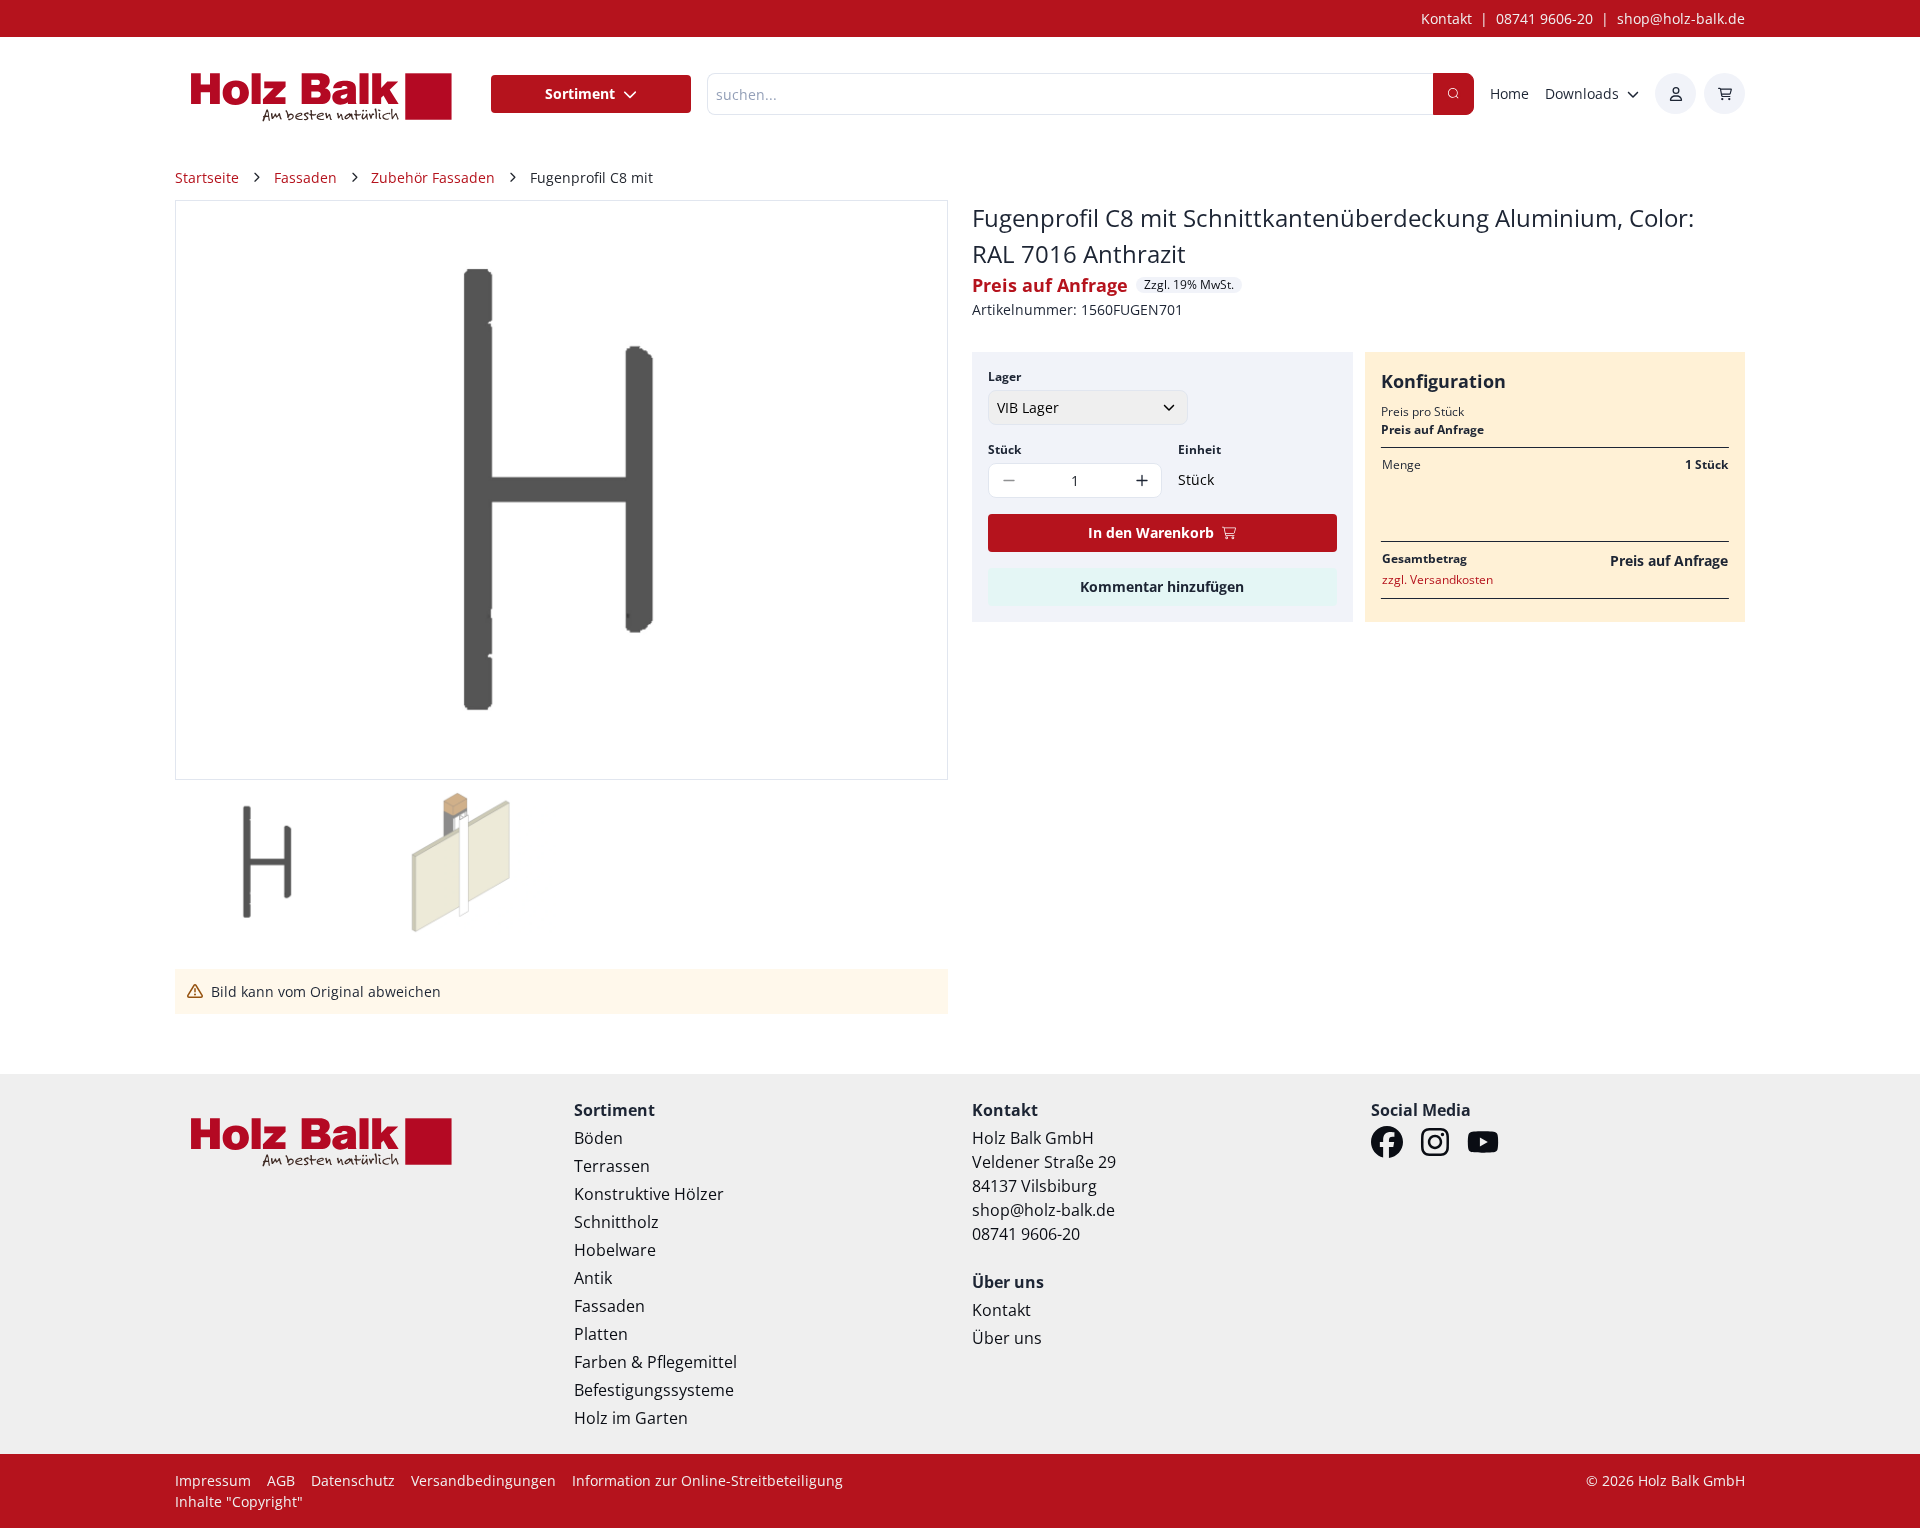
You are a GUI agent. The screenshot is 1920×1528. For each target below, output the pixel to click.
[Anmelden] (1675, 93)
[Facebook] (1387, 1145)
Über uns (1007, 1338)
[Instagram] (1435, 1145)
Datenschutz (353, 1480)
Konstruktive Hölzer (649, 1194)
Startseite (207, 177)
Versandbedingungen (483, 1480)
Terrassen (612, 1166)
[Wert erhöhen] (1141, 480)
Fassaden (609, 1306)
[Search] (1453, 94)
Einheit (1199, 449)
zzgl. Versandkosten (1437, 579)
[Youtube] (1483, 1145)
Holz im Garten (631, 1418)
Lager (1004, 376)
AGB (281, 1480)
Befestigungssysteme (654, 1390)
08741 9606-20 (1544, 18)
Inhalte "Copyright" (239, 1501)
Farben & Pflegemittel (655, 1362)
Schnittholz (616, 1222)
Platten (601, 1334)
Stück (1004, 449)
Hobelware (615, 1250)
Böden (598, 1138)
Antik (593, 1278)
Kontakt (1446, 18)
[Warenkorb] (1724, 93)
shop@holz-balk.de (1681, 18)
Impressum (213, 1480)
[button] (911, 490)
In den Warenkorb (1151, 532)
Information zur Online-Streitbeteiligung (707, 1480)
